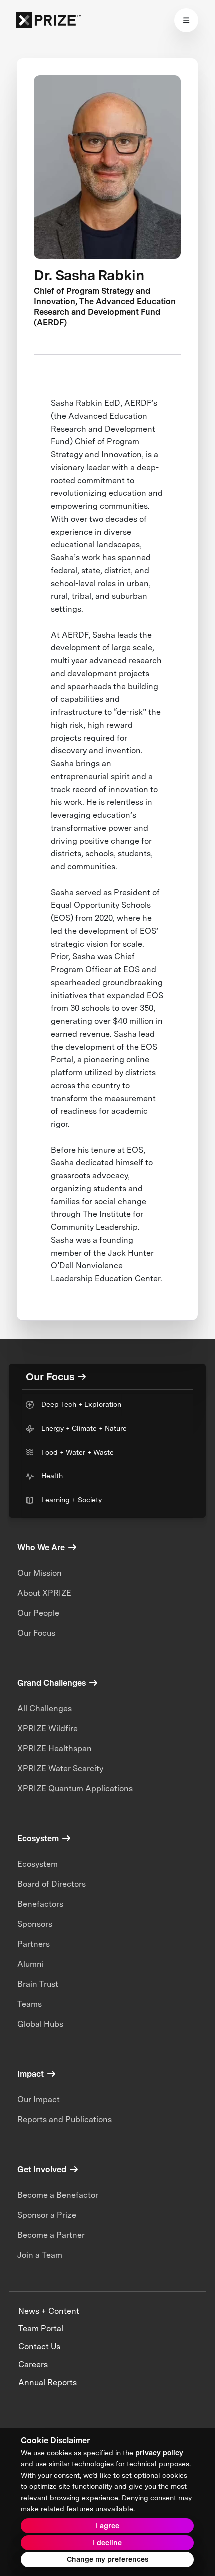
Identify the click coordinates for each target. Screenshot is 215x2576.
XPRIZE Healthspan (55, 1748)
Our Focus (36, 1633)
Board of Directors (52, 1884)
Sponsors (35, 1924)
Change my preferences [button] (108, 2559)
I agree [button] (108, 2526)
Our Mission (40, 1573)
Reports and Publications (65, 2120)
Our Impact (39, 2100)
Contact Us (39, 2347)
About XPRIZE (44, 1593)
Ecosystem (38, 1864)
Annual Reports (48, 2383)
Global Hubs (40, 2024)
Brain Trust (38, 1984)
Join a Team (40, 2255)
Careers (33, 2365)
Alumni (31, 1964)
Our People (38, 1613)
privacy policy (159, 2453)
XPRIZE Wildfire (48, 1728)
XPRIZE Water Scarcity (60, 1768)
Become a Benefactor (58, 2195)
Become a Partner (51, 2235)
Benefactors (40, 1904)
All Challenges (45, 1708)
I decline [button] (107, 2543)
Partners (34, 1944)
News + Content (49, 2311)
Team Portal (41, 2329)
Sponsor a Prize (47, 2215)
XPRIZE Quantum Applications (75, 1788)
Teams (30, 2004)
